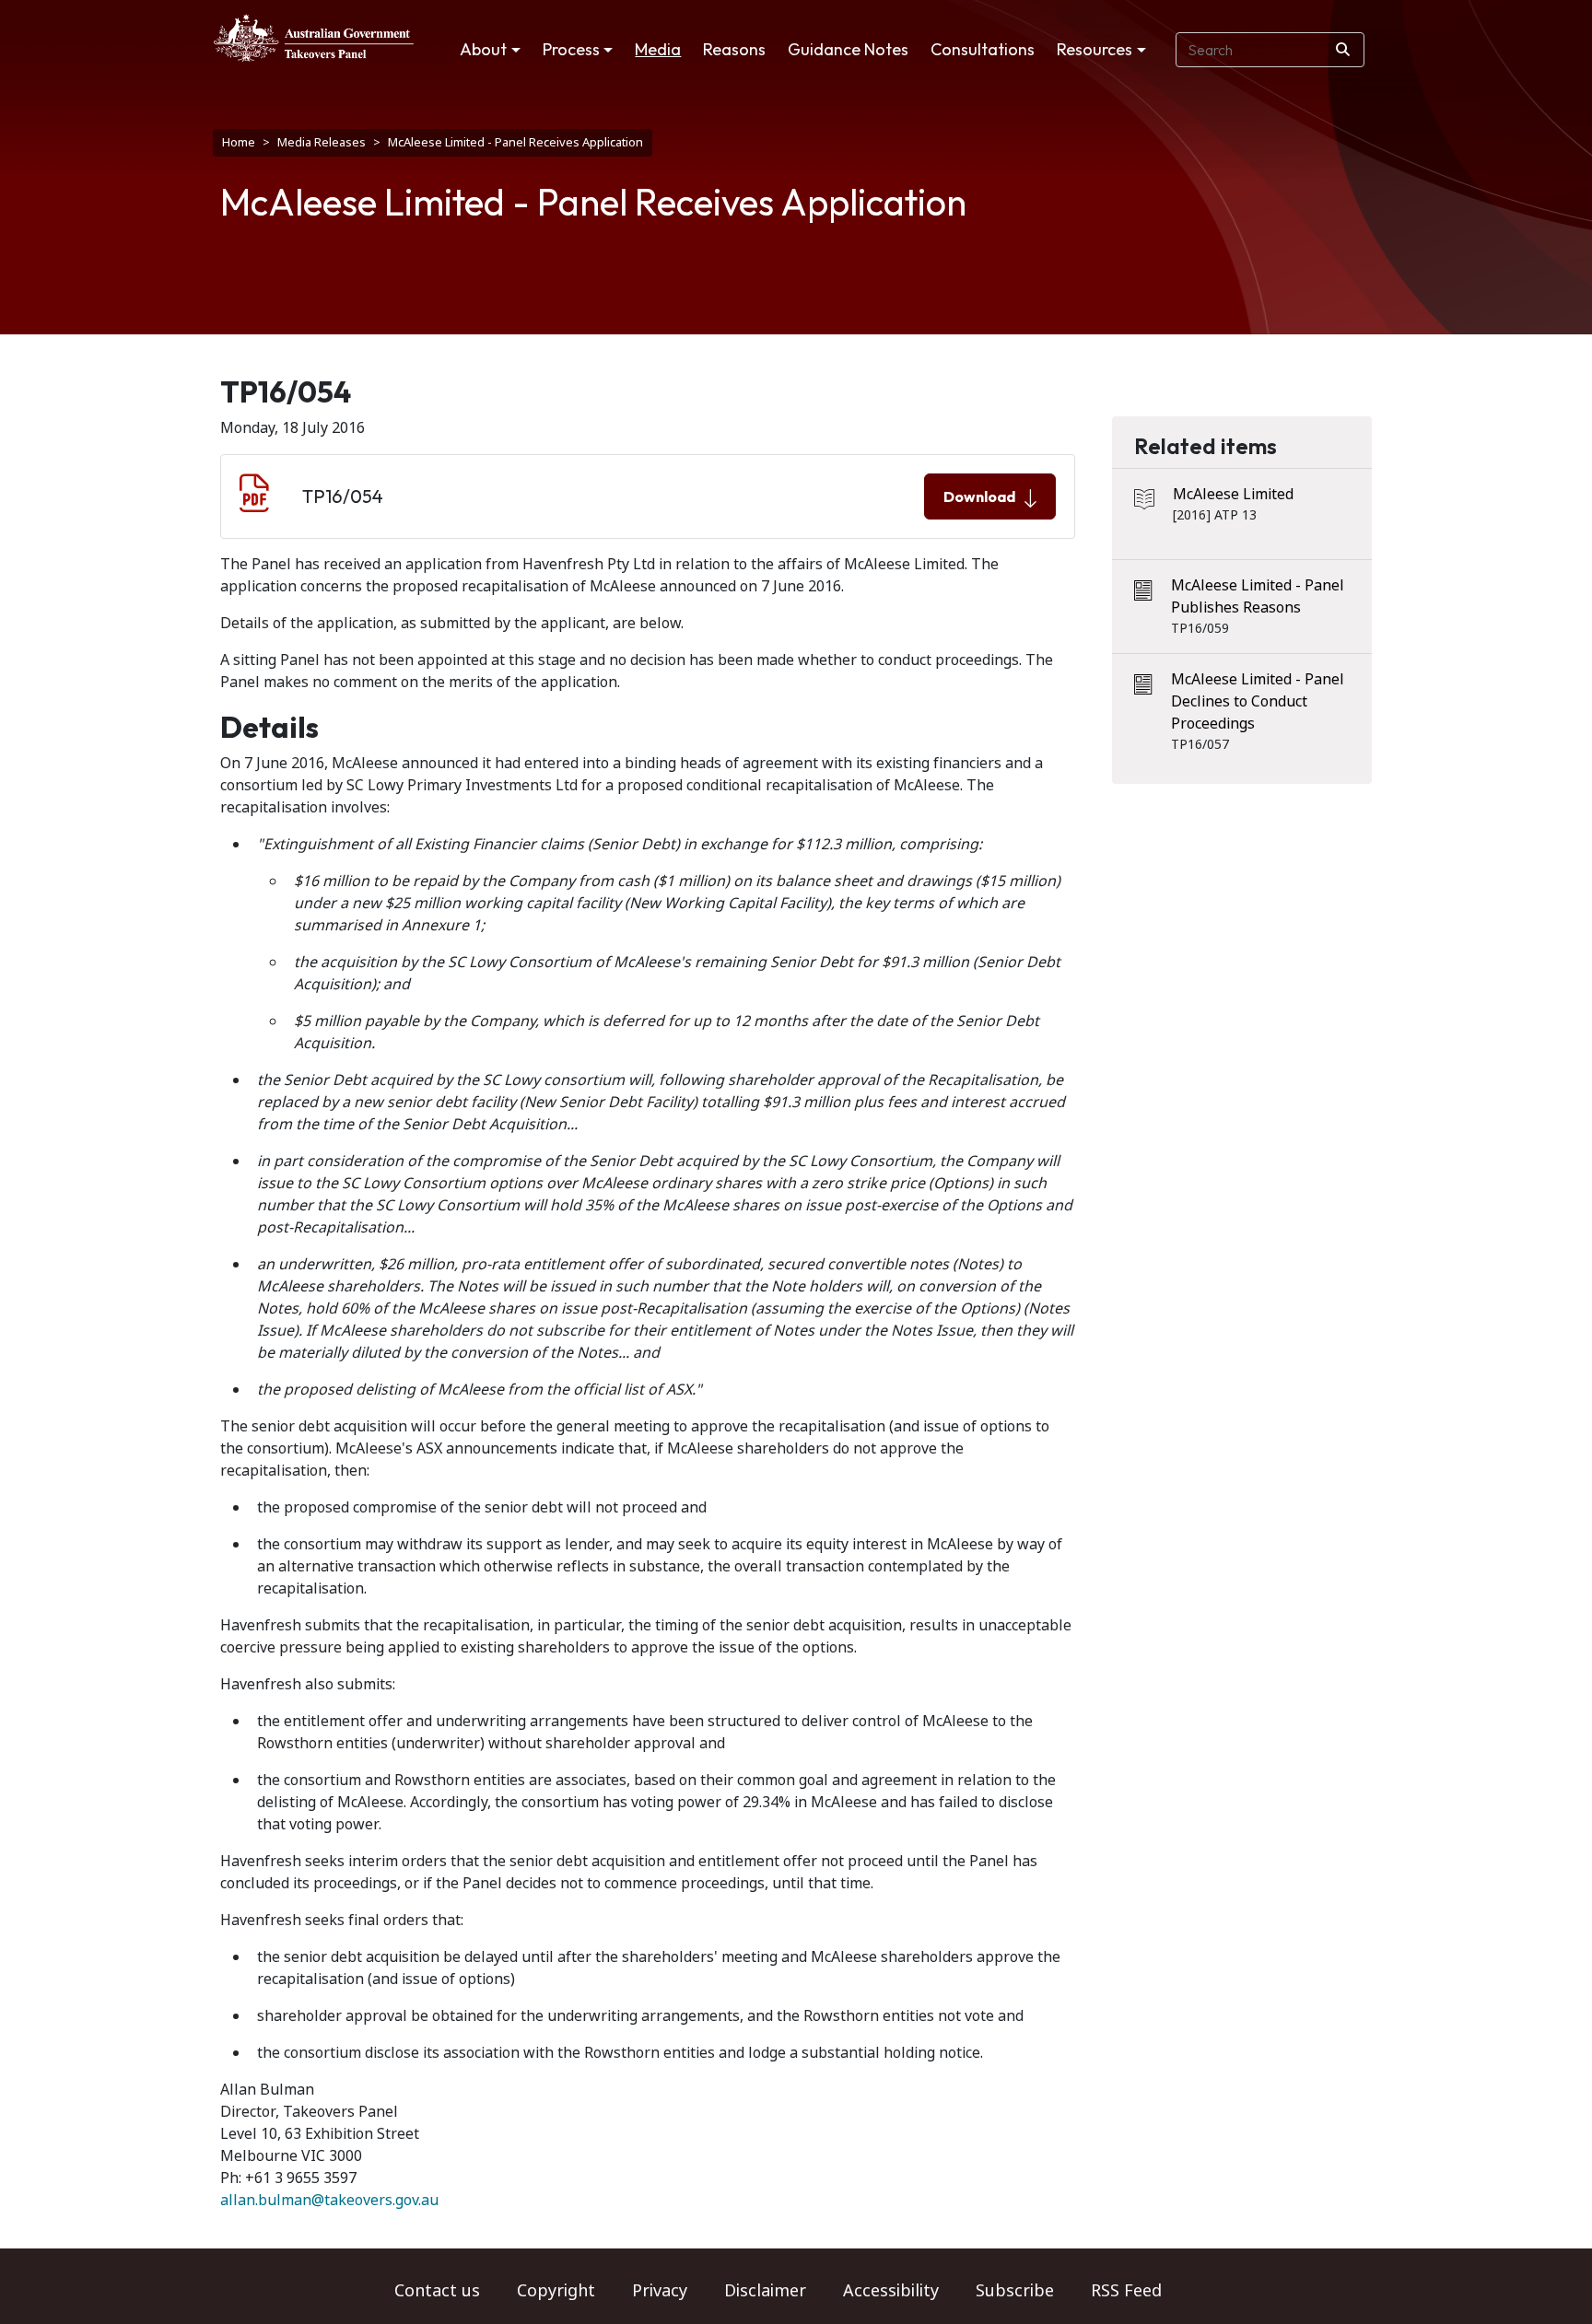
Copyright (556, 2291)
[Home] (314, 38)
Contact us (437, 2291)
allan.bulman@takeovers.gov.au (329, 2200)
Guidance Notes (848, 49)
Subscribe (1015, 2291)
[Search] (1343, 50)
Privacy (660, 2291)
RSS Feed (1126, 2291)
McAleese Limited (1233, 494)
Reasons (734, 49)
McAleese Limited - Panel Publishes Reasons (1258, 596)
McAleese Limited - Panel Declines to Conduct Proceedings (1258, 701)
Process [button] (571, 49)
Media (658, 49)
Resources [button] (1094, 49)
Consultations (983, 49)
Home (239, 142)
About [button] (483, 49)
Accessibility (891, 2291)
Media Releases (322, 142)
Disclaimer (765, 2291)
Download (979, 496)
